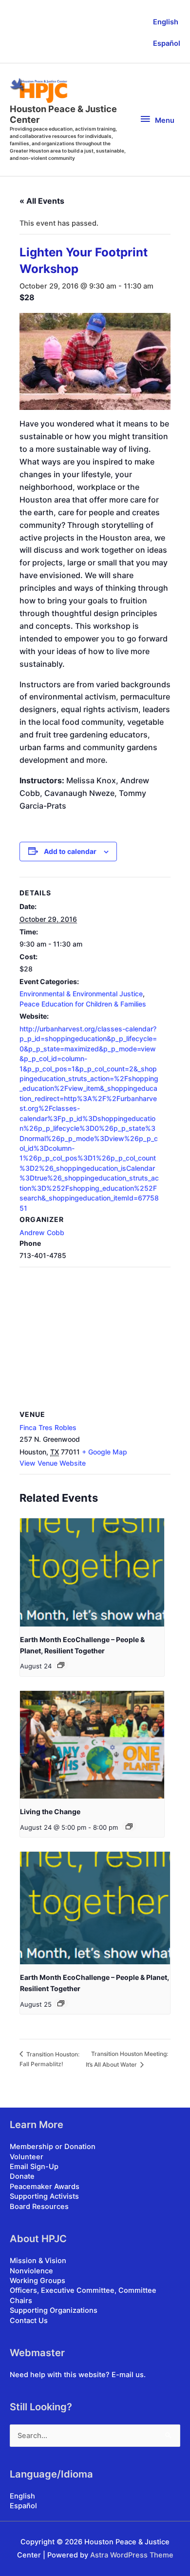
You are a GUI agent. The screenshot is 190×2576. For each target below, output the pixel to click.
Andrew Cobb (42, 1232)
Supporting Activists (44, 2196)
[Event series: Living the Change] (129, 1826)
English (166, 22)
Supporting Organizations (54, 2310)
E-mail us (128, 2375)
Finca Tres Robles (48, 1427)
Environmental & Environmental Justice (81, 994)
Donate (22, 2176)
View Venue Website (53, 1463)
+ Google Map (104, 1452)
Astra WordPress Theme (132, 2555)
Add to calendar (70, 851)
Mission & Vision (38, 2261)
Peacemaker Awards (45, 2187)
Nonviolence (31, 2271)
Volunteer (27, 2157)
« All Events (42, 201)
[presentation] (92, 1572)
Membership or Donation (53, 2147)
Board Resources (39, 2207)
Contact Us (29, 2321)
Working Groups (38, 2281)
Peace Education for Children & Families (83, 1004)
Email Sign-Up (34, 2167)
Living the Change (50, 1811)
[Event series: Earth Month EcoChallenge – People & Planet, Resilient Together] (61, 1665)
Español (167, 43)
